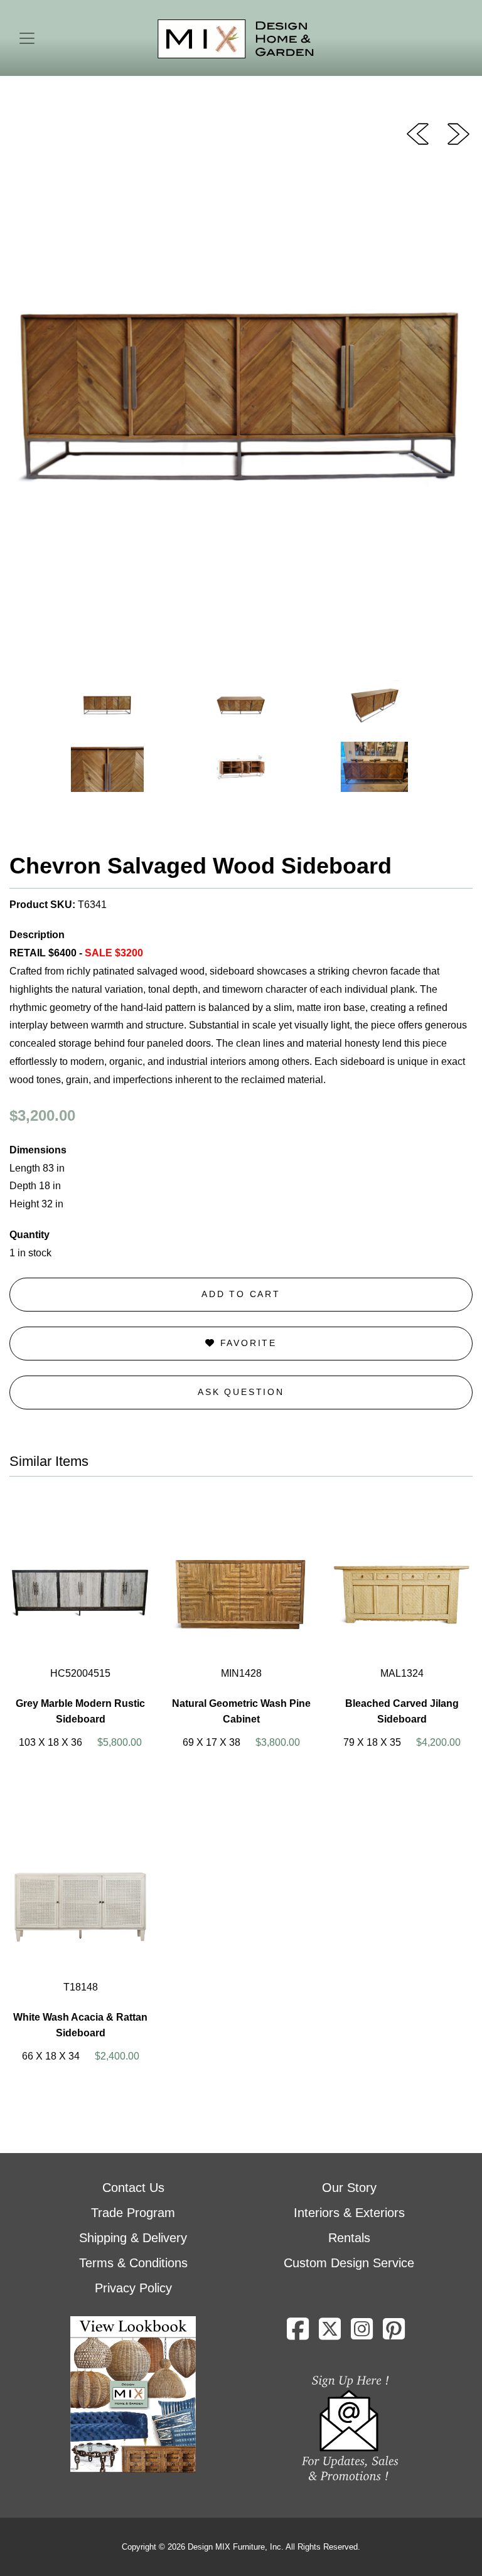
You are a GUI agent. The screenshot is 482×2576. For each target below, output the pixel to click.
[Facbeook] (298, 2334)
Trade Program (133, 2213)
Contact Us (133, 2188)
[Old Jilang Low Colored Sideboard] (458, 133)
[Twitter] (330, 2334)
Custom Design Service (349, 2263)
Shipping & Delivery (133, 2238)
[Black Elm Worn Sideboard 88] (418, 133)
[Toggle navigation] (27, 38)
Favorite (246, 1343)
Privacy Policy (133, 2288)
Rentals (349, 2238)
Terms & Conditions (133, 2263)
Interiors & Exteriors (349, 2213)
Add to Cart (241, 1294)
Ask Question (241, 1392)
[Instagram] (362, 2334)
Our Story (349, 2188)
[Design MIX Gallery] (236, 39)
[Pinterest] (394, 2334)
